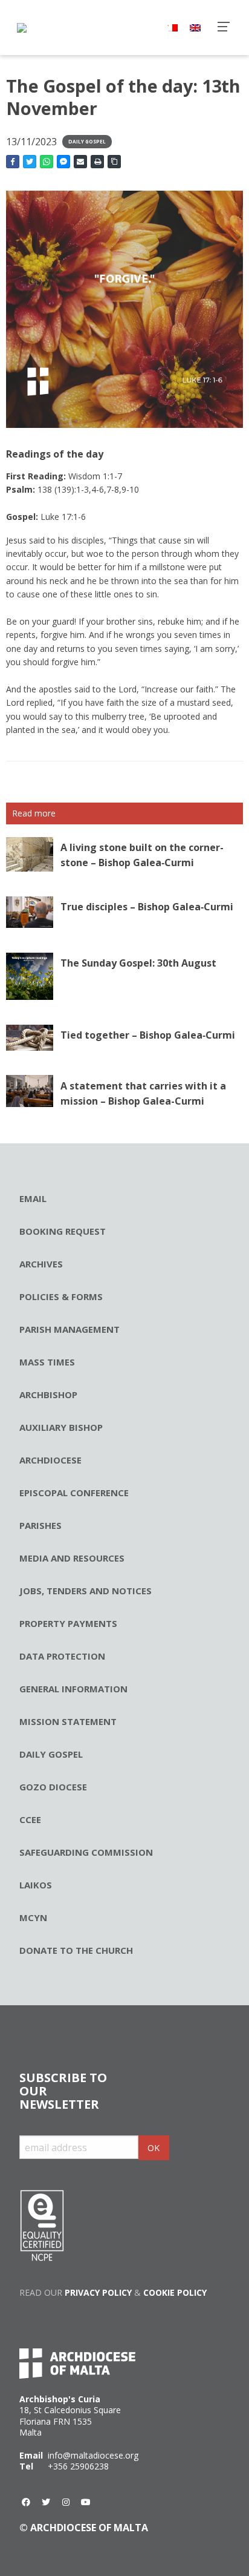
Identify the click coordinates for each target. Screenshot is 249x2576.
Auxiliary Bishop (61, 1427)
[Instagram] (66, 2502)
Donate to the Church (76, 1950)
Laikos (36, 1885)
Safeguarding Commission (86, 1852)
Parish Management (70, 1329)
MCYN (33, 1917)
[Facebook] (26, 2502)
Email (33, 1198)
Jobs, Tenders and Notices (86, 1591)
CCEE (30, 1819)
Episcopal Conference (74, 1493)
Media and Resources (72, 1558)
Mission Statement (68, 1721)
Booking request (63, 1231)
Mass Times (47, 1362)
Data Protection (62, 1656)
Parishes (40, 1525)
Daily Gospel (87, 141)
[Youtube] (86, 2502)
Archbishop (48, 1395)
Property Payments (68, 1623)
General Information (73, 1689)
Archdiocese (50, 1460)
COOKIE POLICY (175, 2292)
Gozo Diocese (53, 1787)
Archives (41, 1264)
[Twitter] (46, 2502)
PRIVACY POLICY (98, 2292)
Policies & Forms (61, 1296)
